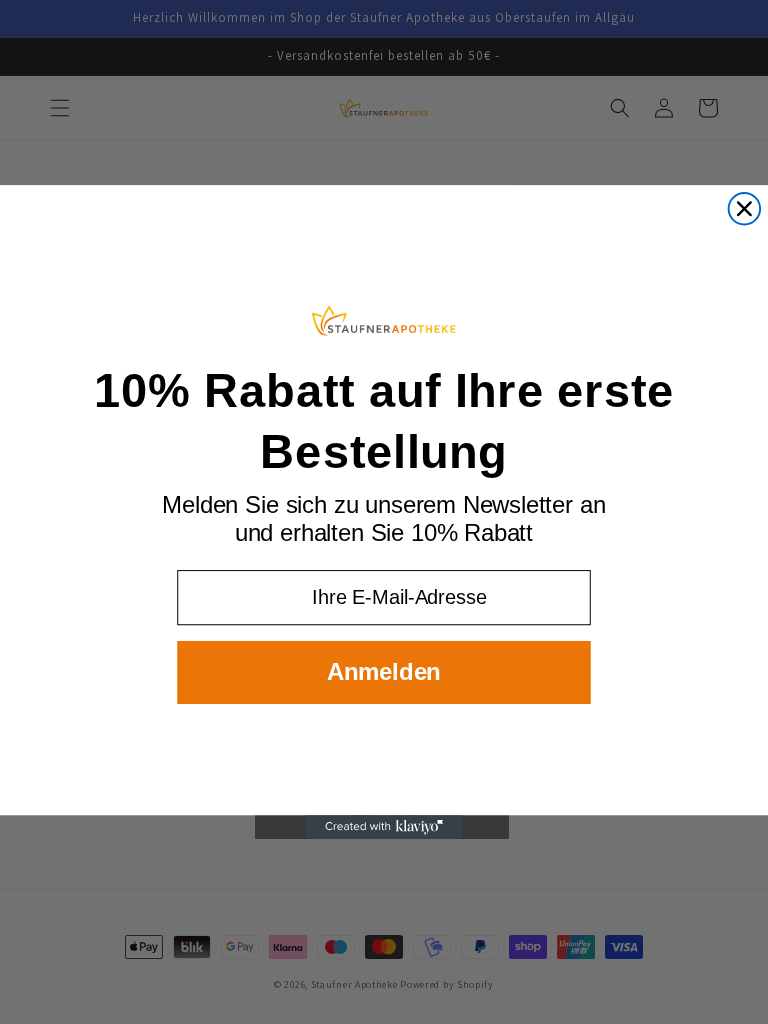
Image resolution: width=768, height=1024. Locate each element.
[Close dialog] (745, 209)
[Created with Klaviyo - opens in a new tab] (384, 827)
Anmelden (384, 671)
